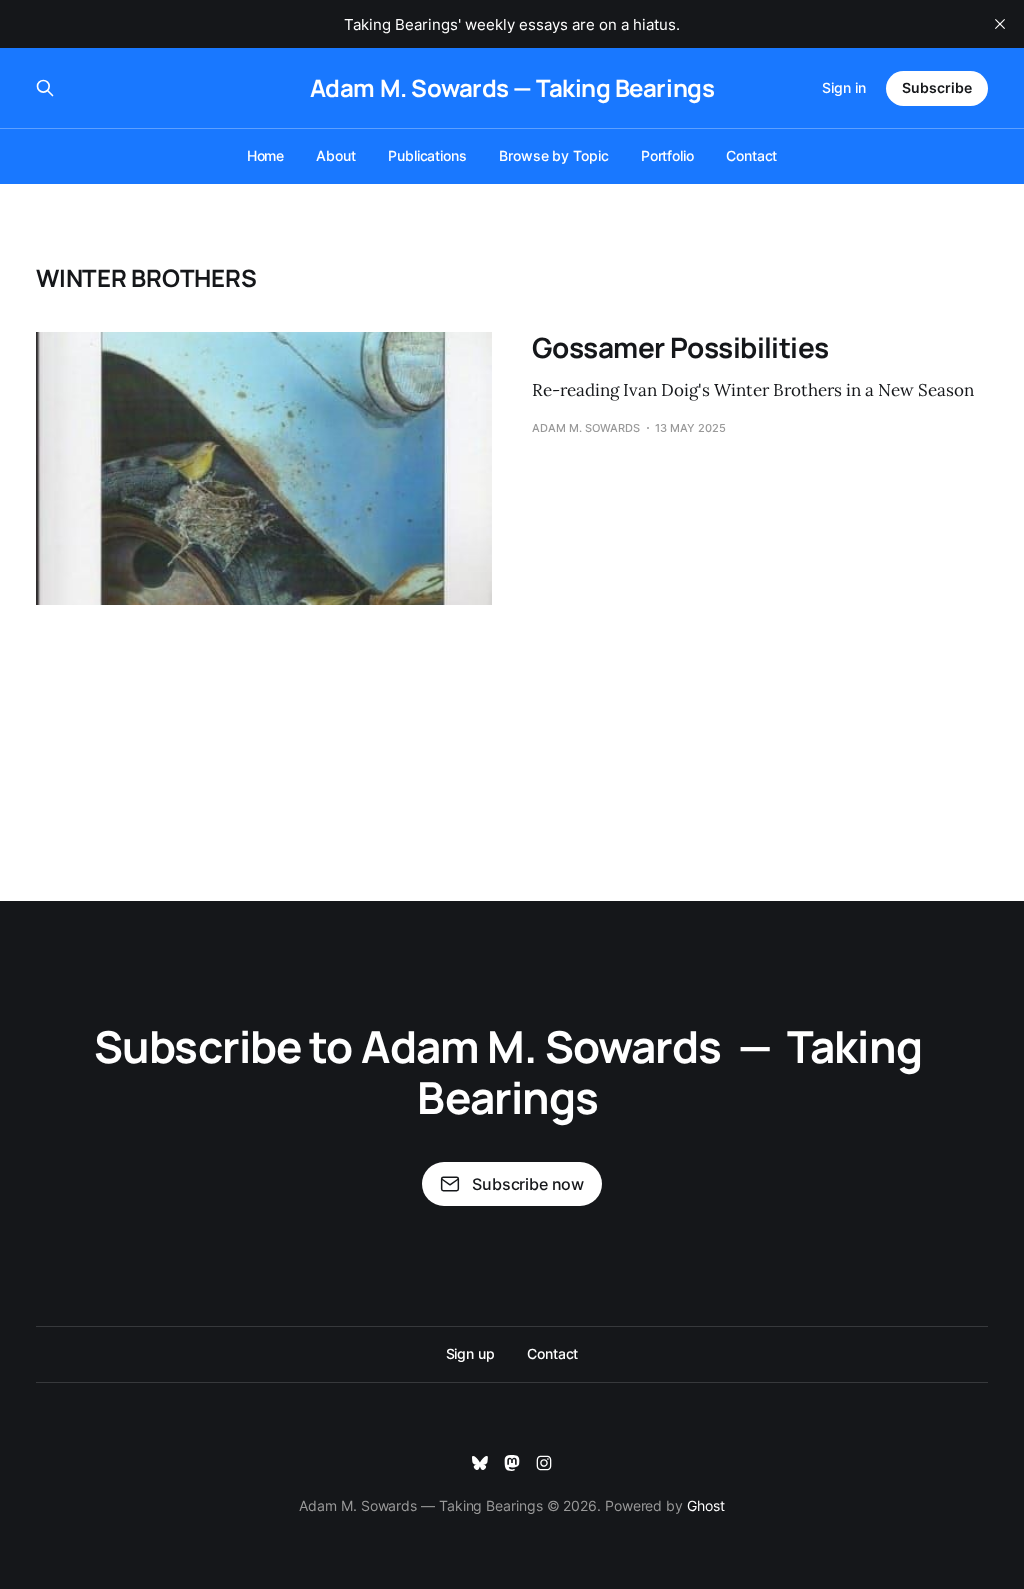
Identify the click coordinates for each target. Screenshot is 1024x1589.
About (336, 155)
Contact (751, 155)
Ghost (706, 1505)
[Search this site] (45, 88)
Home (266, 155)
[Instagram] (544, 1463)
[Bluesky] (480, 1463)
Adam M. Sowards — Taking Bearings (512, 88)
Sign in (844, 87)
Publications (427, 155)
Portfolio (667, 155)
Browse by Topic (554, 155)
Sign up (470, 1353)
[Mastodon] (512, 1463)
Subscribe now (528, 1184)
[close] (1000, 24)
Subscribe (937, 87)
